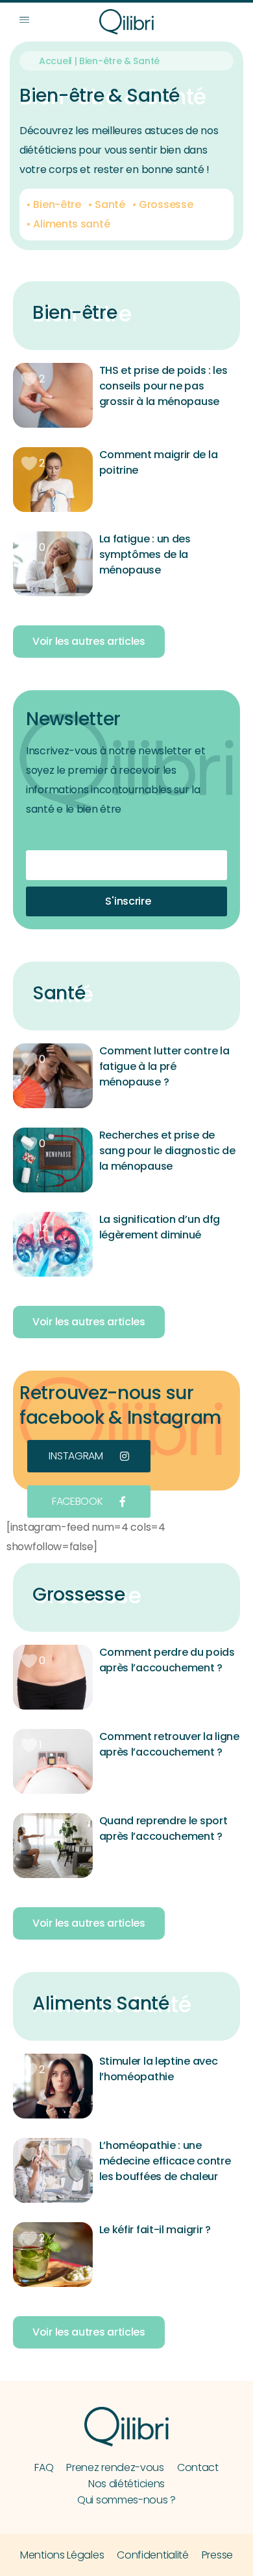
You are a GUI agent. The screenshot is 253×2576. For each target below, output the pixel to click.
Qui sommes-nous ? (126, 2500)
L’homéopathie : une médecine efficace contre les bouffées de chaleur (165, 2161)
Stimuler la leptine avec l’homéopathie (159, 2069)
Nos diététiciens (126, 2484)
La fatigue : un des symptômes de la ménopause (145, 554)
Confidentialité (153, 2555)
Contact (198, 2467)
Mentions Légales (62, 2555)
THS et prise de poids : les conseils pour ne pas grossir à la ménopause (163, 386)
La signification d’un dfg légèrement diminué (160, 1227)
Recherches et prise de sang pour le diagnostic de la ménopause (167, 1151)
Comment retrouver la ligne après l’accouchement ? (169, 1744)
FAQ (44, 2467)
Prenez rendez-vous (115, 2467)
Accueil (55, 61)
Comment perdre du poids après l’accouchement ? (167, 1660)
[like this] (29, 379)
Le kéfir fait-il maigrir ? (155, 2230)
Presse (217, 2555)
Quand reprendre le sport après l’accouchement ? (163, 1828)
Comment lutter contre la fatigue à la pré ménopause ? (164, 1066)
